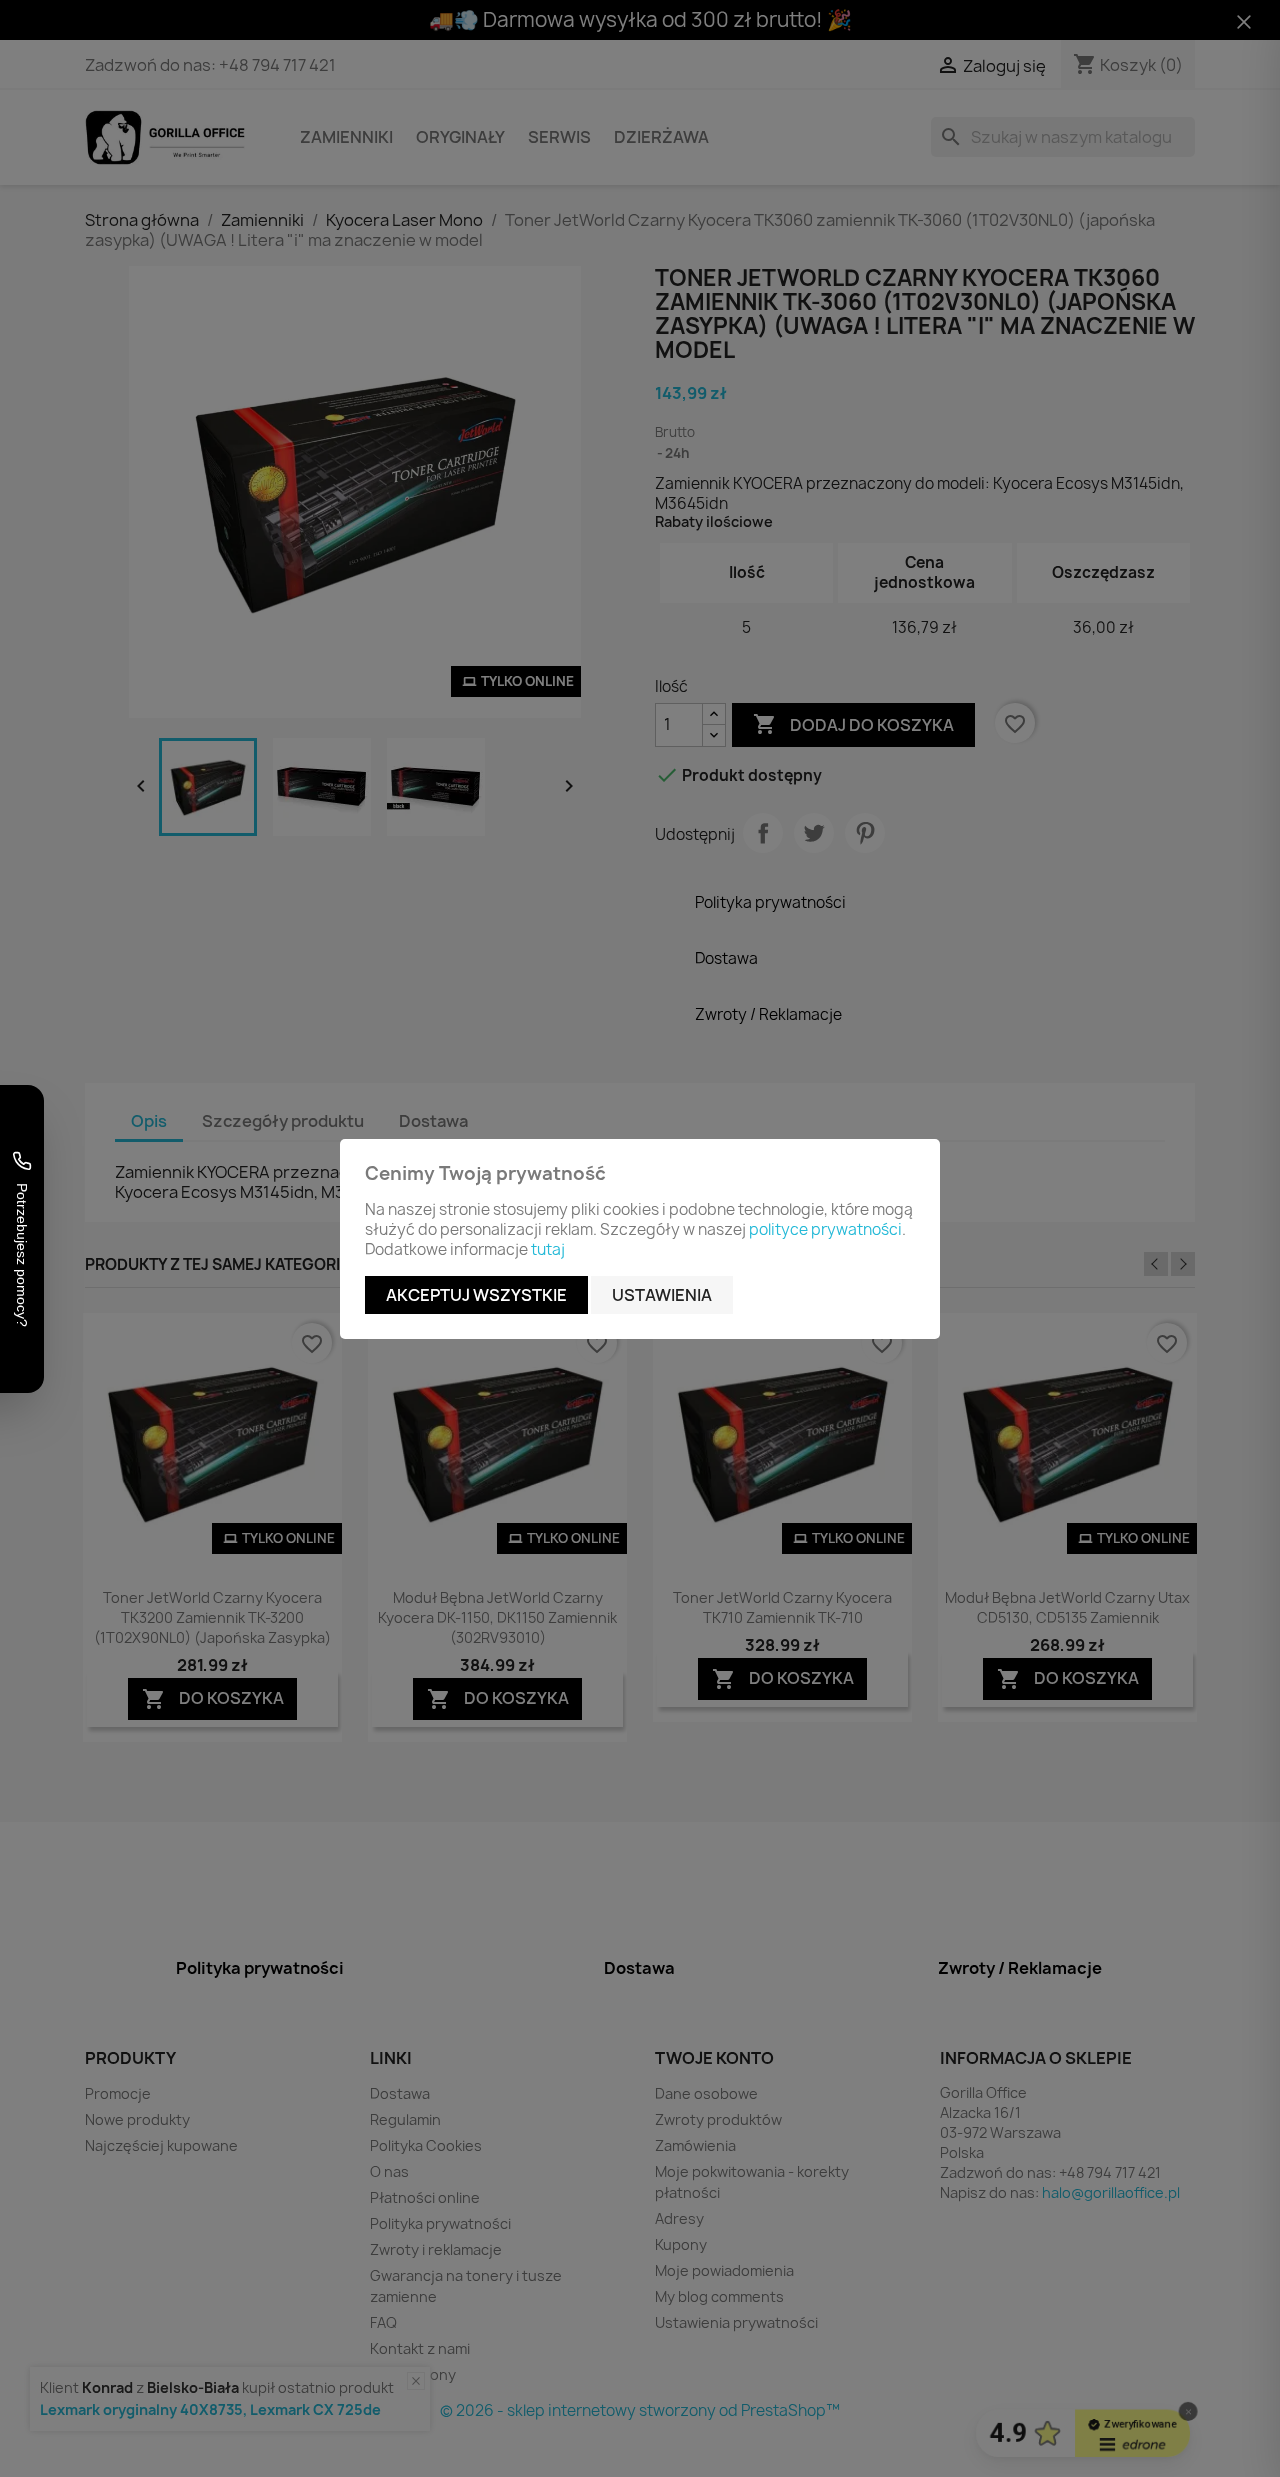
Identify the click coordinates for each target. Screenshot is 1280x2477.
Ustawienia (662, 1295)
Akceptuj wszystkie (476, 1295)
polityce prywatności (825, 1229)
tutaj (548, 1249)
